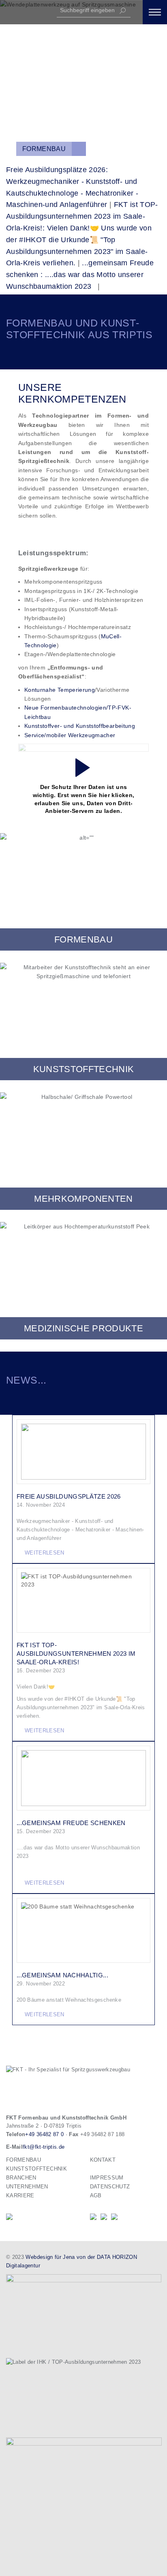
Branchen (21, 2178)
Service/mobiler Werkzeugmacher (70, 735)
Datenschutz (110, 2187)
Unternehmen (27, 2187)
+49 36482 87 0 (44, 2134)
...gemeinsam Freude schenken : (80, 275)
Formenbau (44, 149)
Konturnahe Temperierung (60, 690)
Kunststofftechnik (36, 2169)
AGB (96, 2195)
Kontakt (103, 2160)
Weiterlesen (45, 1553)
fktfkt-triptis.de (44, 2147)
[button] (155, 12)
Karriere (20, 2195)
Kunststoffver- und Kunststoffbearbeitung (80, 726)
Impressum (107, 2178)
